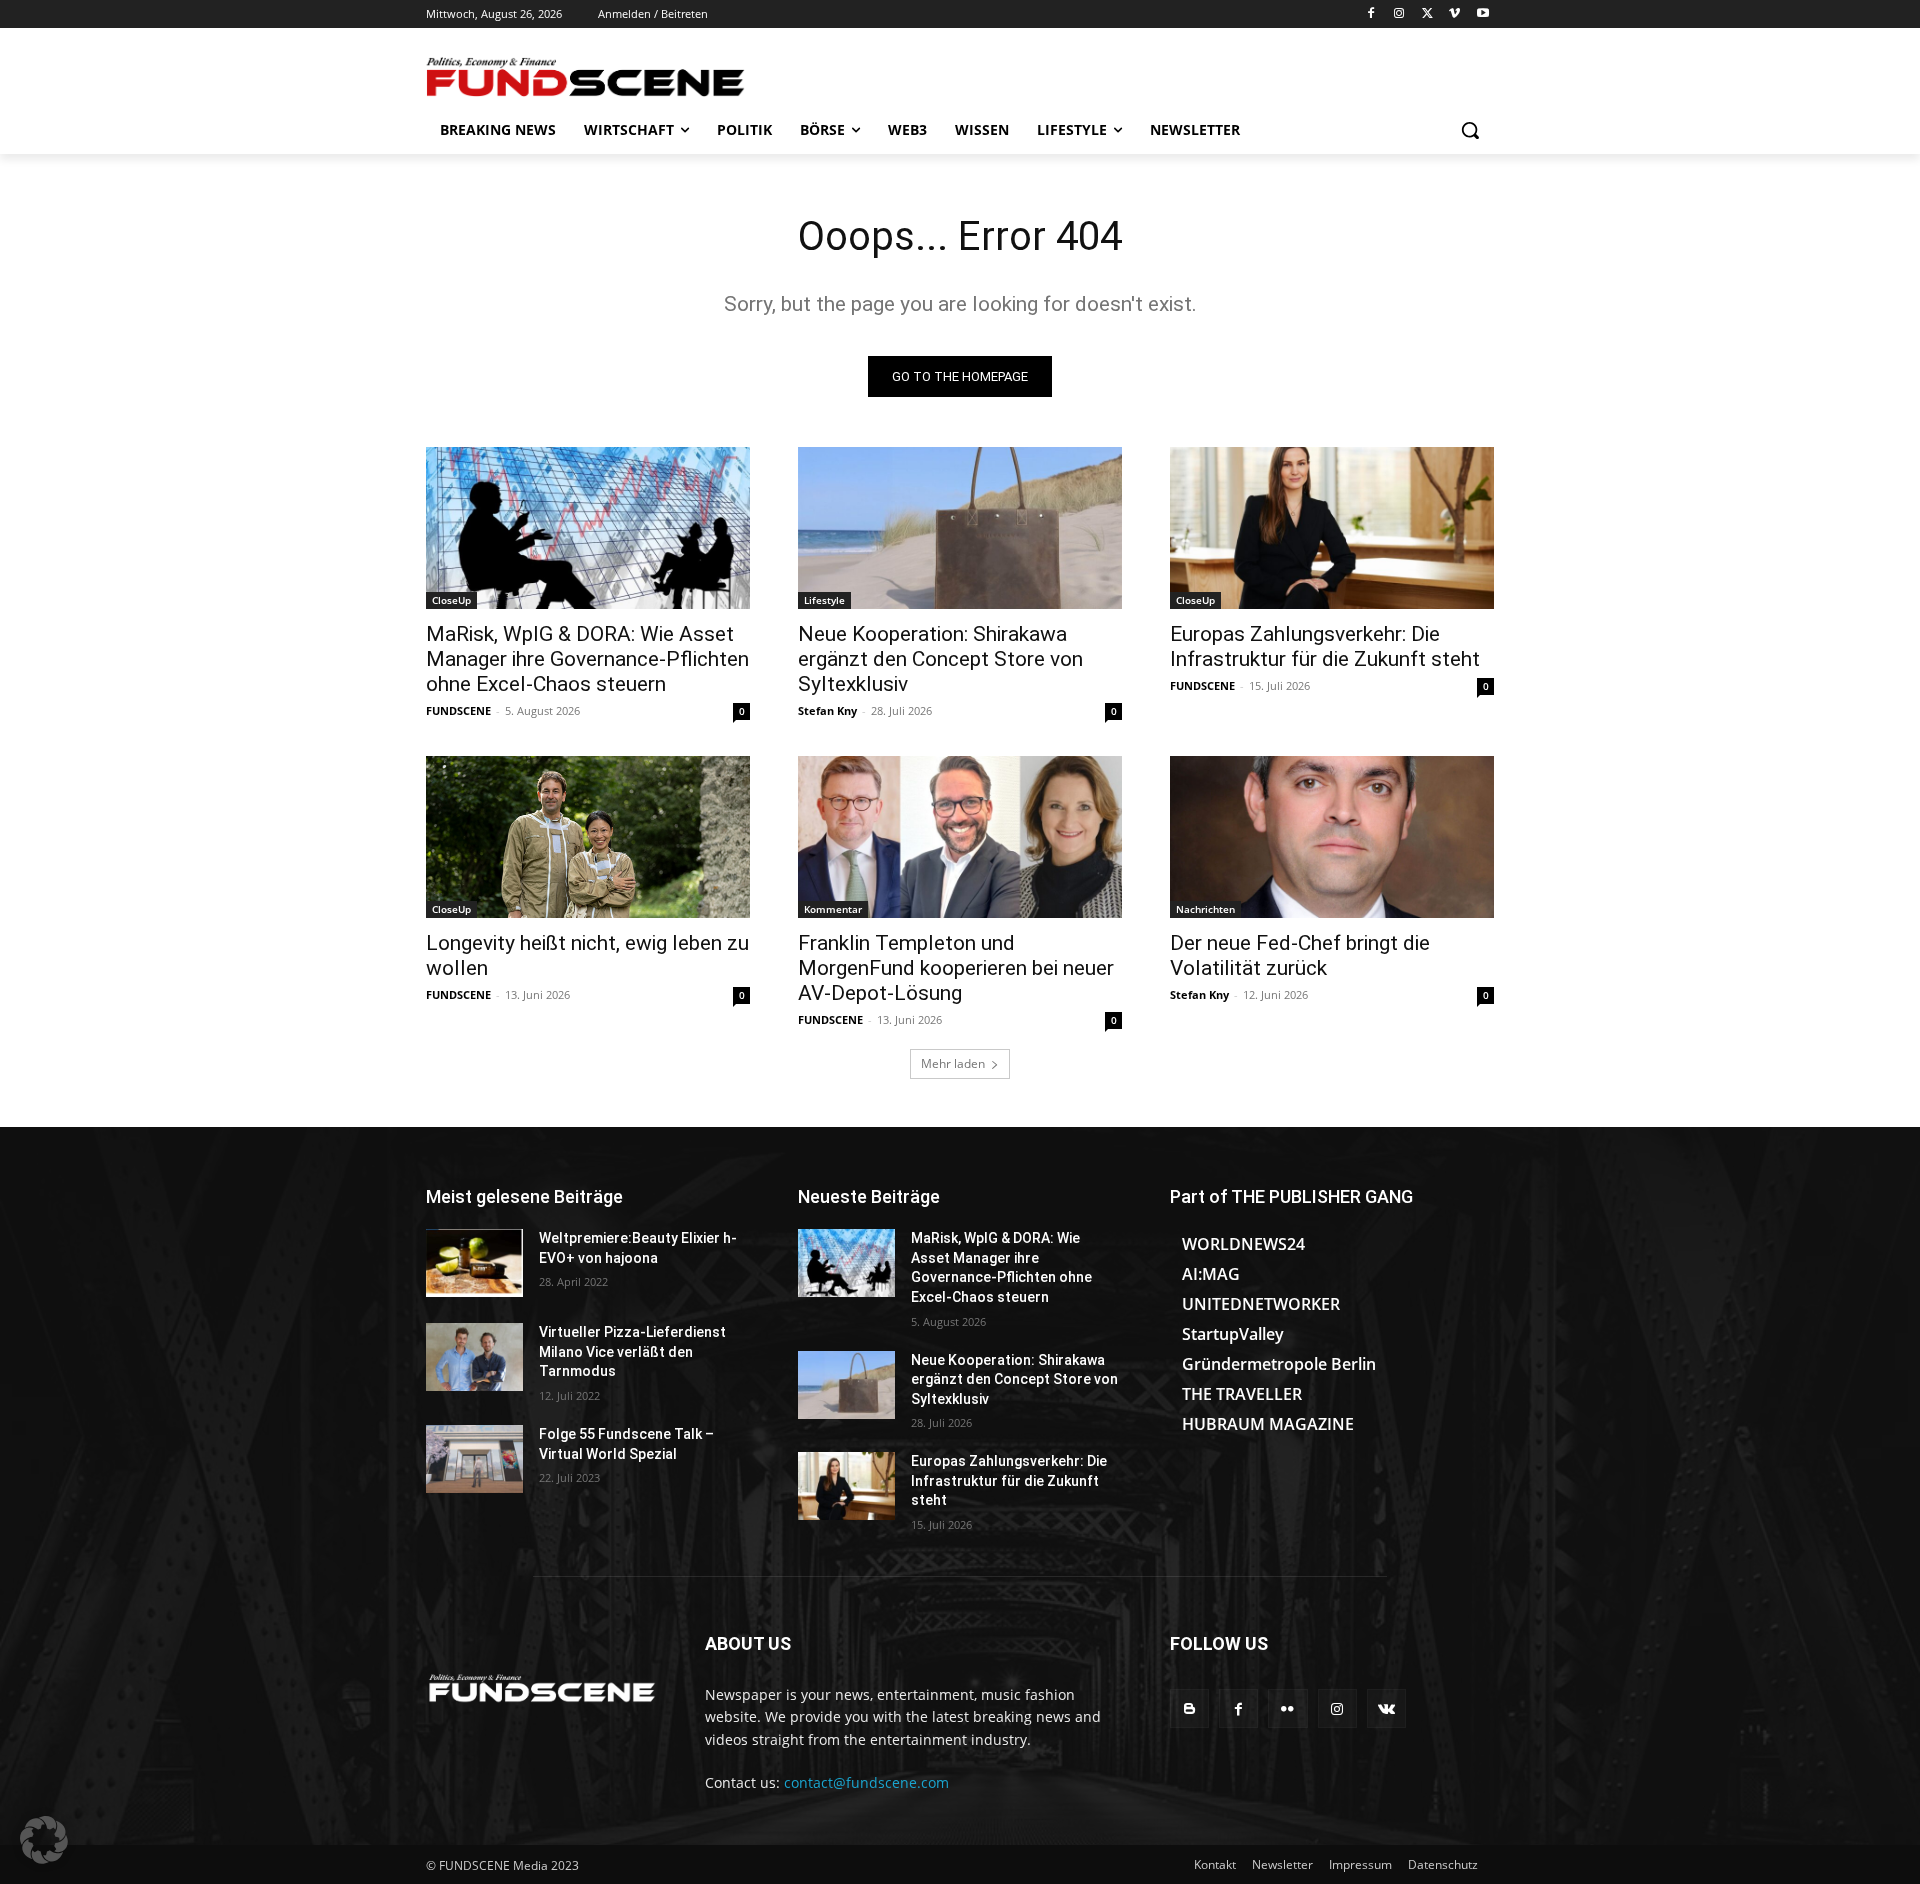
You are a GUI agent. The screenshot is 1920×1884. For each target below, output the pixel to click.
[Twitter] (1427, 14)
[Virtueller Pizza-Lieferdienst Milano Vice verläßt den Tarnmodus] (474, 1357)
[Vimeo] (1454, 14)
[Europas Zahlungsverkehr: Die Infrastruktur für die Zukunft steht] (1332, 528)
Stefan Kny (827, 710)
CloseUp (451, 600)
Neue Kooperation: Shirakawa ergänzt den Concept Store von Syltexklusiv (940, 659)
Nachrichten (1205, 909)
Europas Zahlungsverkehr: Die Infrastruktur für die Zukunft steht (1325, 646)
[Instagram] (1399, 14)
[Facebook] (1371, 14)
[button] (1470, 130)
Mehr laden (953, 1063)
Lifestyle (824, 600)
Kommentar (833, 909)
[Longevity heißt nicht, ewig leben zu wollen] (588, 837)
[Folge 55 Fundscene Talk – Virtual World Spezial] (474, 1459)
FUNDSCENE (458, 710)
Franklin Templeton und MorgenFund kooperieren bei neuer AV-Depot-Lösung (956, 968)
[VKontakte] (1386, 1708)
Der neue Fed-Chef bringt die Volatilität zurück (1300, 955)
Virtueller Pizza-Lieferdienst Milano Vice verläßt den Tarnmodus (632, 1351)
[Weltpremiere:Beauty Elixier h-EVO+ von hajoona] (474, 1263)
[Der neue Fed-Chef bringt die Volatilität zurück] (1332, 837)
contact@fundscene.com (866, 1782)
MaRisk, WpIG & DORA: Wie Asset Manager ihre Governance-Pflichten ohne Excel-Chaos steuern (587, 659)
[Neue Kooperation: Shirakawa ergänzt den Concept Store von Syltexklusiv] (960, 528)
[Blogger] (1189, 1708)
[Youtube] (1482, 14)
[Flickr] (1287, 1708)
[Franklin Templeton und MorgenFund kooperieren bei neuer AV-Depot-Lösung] (960, 837)
